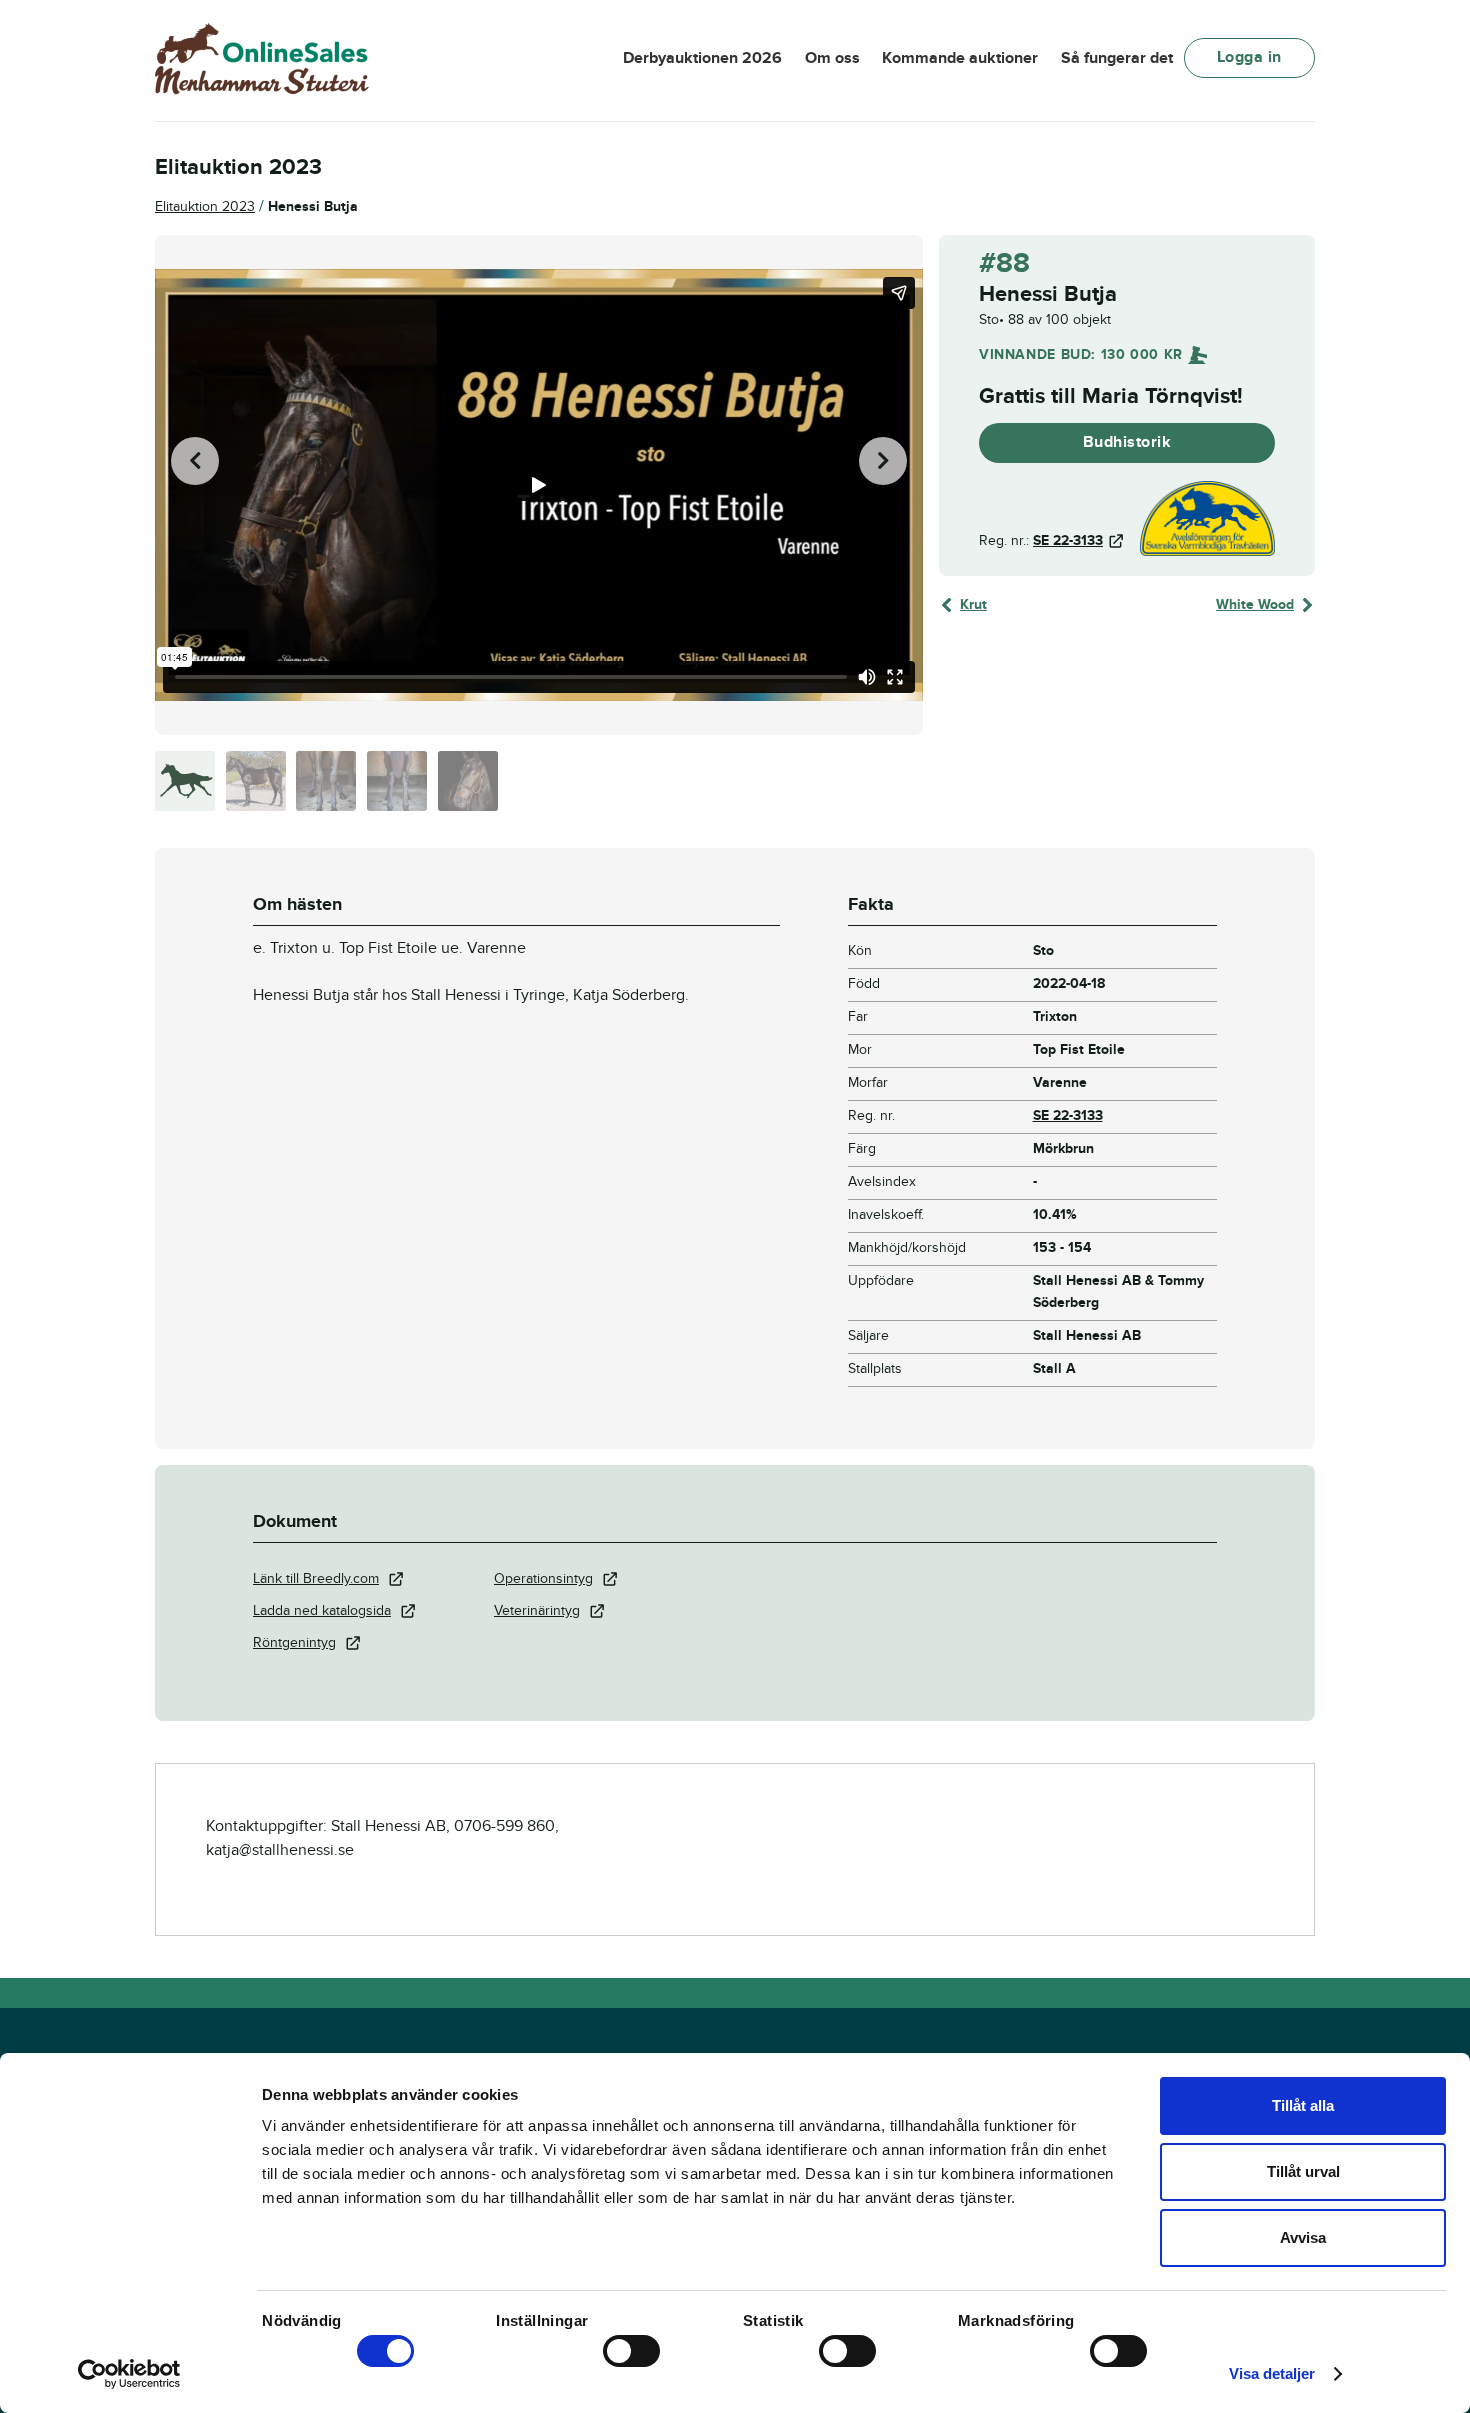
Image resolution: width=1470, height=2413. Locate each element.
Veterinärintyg (537, 1610)
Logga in (1249, 57)
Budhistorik (1127, 442)
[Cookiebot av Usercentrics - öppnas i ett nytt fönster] (129, 2374)
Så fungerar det (1117, 58)
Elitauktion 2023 (205, 206)
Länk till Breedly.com (316, 1578)
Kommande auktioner (960, 58)
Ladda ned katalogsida (322, 1610)
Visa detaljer (1272, 2373)
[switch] (631, 2351)
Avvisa (1303, 2237)
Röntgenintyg (294, 1642)
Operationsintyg (543, 1578)
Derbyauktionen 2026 (702, 58)
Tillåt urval (1303, 2171)
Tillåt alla (1303, 2105)
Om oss (832, 58)
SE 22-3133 (1068, 540)
